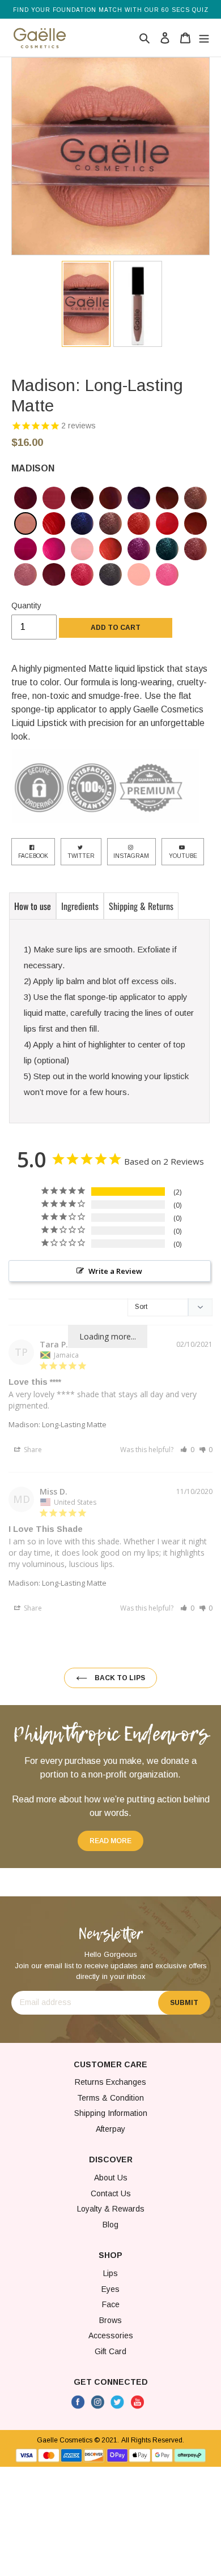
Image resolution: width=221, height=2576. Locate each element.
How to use (33, 906)
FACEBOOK (33, 856)
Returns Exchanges (110, 2082)
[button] (187, 1450)
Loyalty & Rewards (111, 2209)
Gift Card (110, 2351)
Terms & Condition (110, 2098)
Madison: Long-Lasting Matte (58, 1424)
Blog (110, 2225)
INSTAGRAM (131, 856)
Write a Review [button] (115, 1271)
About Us (111, 2178)
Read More (110, 1841)
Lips (110, 2273)
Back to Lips (119, 1678)
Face (111, 2304)
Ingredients (80, 906)
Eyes (110, 2289)
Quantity (26, 606)
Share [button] (32, 1450)
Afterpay (110, 2129)
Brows (110, 2320)
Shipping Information (111, 2113)
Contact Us (111, 2193)
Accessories (111, 2335)
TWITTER (81, 856)
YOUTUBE (183, 856)
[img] (25, 498)
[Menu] (203, 37)
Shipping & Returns (141, 906)
